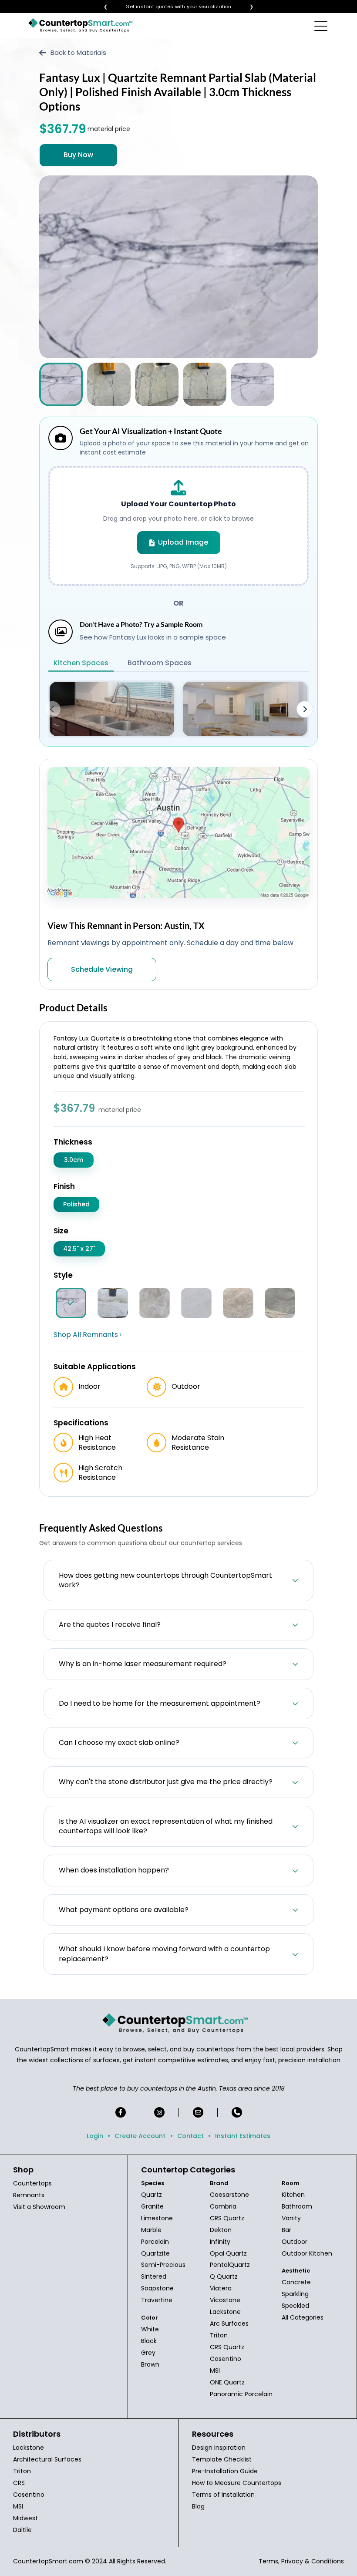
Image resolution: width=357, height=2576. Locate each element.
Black (149, 2341)
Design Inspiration (219, 2448)
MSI (215, 2371)
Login (95, 2136)
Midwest (25, 2518)
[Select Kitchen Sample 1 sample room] (112, 709)
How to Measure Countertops (237, 2483)
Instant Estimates (243, 2136)
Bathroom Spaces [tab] (160, 663)
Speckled (295, 2306)
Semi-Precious (163, 2265)
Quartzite (155, 2253)
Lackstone (225, 2312)
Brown (150, 2364)
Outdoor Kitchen (307, 2253)
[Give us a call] (237, 2112)
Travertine (157, 2300)
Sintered (154, 2276)
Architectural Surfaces (47, 2459)
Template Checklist (222, 2459)
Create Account (140, 2136)
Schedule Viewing (102, 969)
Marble (151, 2230)
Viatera (221, 2288)
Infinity (220, 2242)
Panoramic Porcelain (241, 2394)
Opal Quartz (228, 2253)
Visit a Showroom (39, 2207)
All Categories (303, 2317)
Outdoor (295, 2242)
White (150, 2329)
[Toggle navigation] (322, 26)
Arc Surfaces (229, 2323)
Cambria (223, 2206)
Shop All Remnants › (88, 1335)
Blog (198, 2506)
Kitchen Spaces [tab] (81, 663)
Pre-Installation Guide (225, 2471)
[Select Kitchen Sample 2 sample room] (245, 709)
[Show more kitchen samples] (305, 709)
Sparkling (295, 2294)
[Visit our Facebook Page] (121, 2112)
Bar (286, 2230)
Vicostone (225, 2300)
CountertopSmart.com (48, 2561)
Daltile (22, 2530)
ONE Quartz (227, 2382)
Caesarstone (229, 2195)
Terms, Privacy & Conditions (301, 2561)
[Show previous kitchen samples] (52, 709)
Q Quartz (224, 2276)
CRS (19, 2483)
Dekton (221, 2230)
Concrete (296, 2282)
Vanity (291, 2218)
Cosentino (226, 2359)
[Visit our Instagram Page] (159, 2112)
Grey (148, 2353)
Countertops (32, 2183)
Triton (219, 2335)
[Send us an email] (198, 2112)
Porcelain (155, 2242)
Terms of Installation (223, 2495)
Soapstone (157, 2288)
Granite (152, 2206)
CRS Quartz (227, 2218)
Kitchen (293, 2195)
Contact (190, 2136)
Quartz (152, 2195)
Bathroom (297, 2206)
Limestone (157, 2218)
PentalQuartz (230, 2265)
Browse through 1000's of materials (171, 7)
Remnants (29, 2195)
